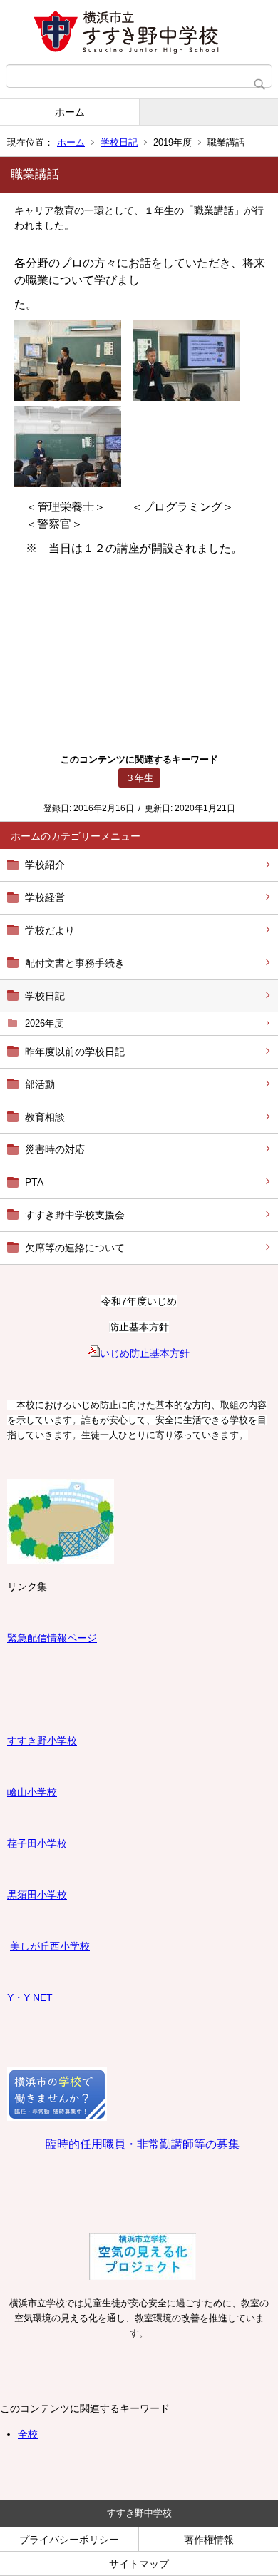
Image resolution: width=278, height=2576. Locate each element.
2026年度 (44, 1023)
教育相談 (45, 1117)
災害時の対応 (55, 1149)
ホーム (70, 112)
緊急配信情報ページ (52, 1638)
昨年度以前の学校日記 (75, 1052)
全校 (28, 2434)
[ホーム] (139, 32)
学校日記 (119, 142)
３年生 (139, 778)
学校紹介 (45, 865)
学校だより (50, 930)
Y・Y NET (30, 1997)
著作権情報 (209, 2540)
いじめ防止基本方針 (145, 1353)
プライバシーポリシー (69, 2540)
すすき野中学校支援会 (75, 1215)
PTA (34, 1182)
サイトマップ (139, 2564)
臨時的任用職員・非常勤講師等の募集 (143, 2144)
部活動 (40, 1084)
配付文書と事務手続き (75, 963)
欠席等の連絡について (75, 1248)
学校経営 (45, 897)
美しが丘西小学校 (50, 1946)
